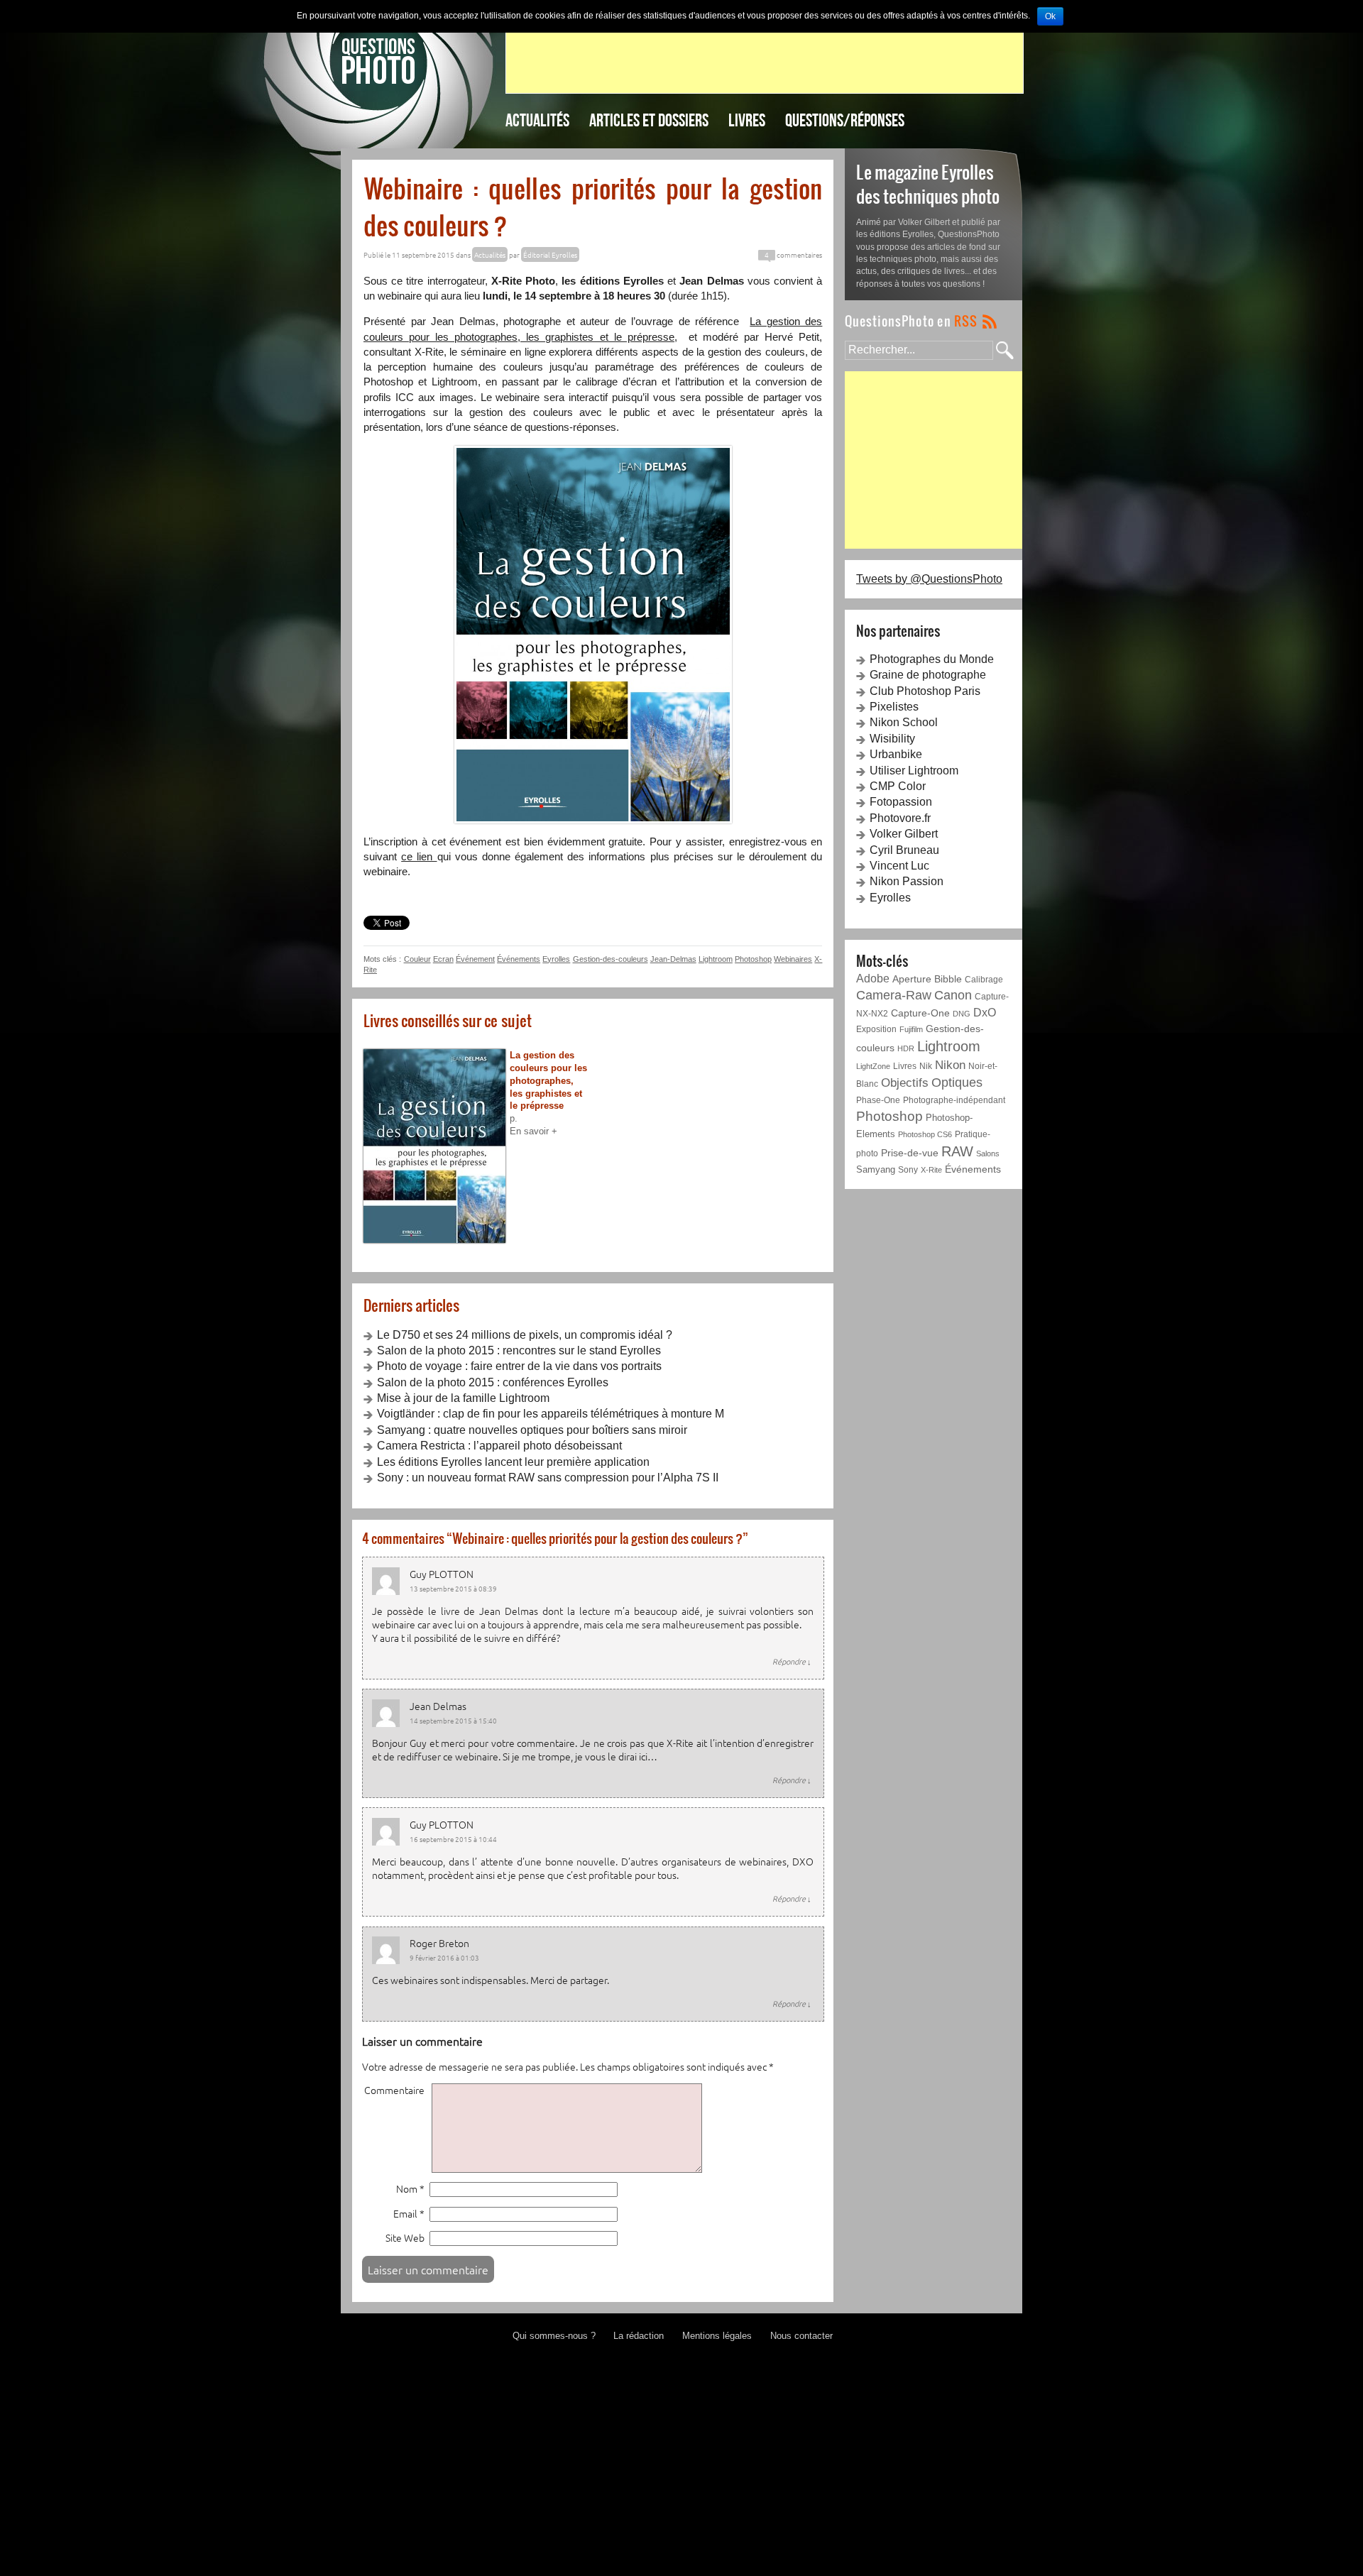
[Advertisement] (765, 61)
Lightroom (716, 959)
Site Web (405, 2238)
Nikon (950, 1065)
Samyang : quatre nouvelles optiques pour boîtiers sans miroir (532, 1430)
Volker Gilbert (904, 834)
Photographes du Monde (932, 659)
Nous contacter (801, 2336)
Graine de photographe (928, 675)
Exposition (876, 1029)
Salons (988, 1153)
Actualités (537, 120)
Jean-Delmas (673, 959)
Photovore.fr (900, 818)
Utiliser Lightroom (914, 771)
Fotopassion (901, 802)
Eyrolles (556, 959)
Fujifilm (911, 1029)
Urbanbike (896, 754)
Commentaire (394, 2090)
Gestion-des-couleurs (611, 959)
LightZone (873, 1066)
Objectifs (905, 1083)
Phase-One (878, 1100)
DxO (985, 1013)
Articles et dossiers (649, 120)
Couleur (417, 959)
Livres (747, 120)
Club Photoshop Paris (925, 691)
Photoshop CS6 (925, 1134)
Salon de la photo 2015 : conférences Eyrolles (493, 1382)
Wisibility (892, 739)
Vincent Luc (899, 866)
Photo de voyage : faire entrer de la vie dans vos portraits (519, 1366)
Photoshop (753, 959)
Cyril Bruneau (904, 850)
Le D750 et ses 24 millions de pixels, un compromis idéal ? (525, 1335)
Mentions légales (717, 2336)
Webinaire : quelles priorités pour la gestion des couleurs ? (593, 207)
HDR (906, 1048)
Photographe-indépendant (954, 1100)
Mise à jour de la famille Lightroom (463, 1398)
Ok (1050, 16)
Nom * (410, 2189)
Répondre (792, 1661)
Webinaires (793, 959)
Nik (926, 1066)
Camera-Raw (894, 995)
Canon (953, 995)
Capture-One (920, 1013)
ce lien (419, 856)
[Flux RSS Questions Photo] (921, 320)
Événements (519, 959)
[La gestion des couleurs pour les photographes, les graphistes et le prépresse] (437, 1146)
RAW (957, 1151)
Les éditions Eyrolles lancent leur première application (513, 1462)
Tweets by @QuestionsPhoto (929, 579)
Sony (908, 1170)
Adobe (873, 978)
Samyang (876, 1169)
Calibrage (984, 979)
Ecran (443, 959)
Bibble (948, 979)
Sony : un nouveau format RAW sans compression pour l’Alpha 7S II (548, 1478)
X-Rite (931, 1170)
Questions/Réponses (845, 120)
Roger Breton (439, 1943)
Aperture (912, 979)
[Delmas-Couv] (593, 635)
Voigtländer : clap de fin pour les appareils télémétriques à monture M (551, 1414)
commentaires (793, 254)
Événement (475, 959)
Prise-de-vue (910, 1153)
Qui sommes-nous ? (554, 2336)
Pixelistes (894, 707)
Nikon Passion (907, 881)
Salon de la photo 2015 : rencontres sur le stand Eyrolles (519, 1350)
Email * (409, 2214)
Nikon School (904, 722)
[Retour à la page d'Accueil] (379, 59)
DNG (962, 1014)
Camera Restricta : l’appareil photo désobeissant (499, 1446)
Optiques (957, 1083)
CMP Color (898, 786)
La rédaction (639, 2336)
